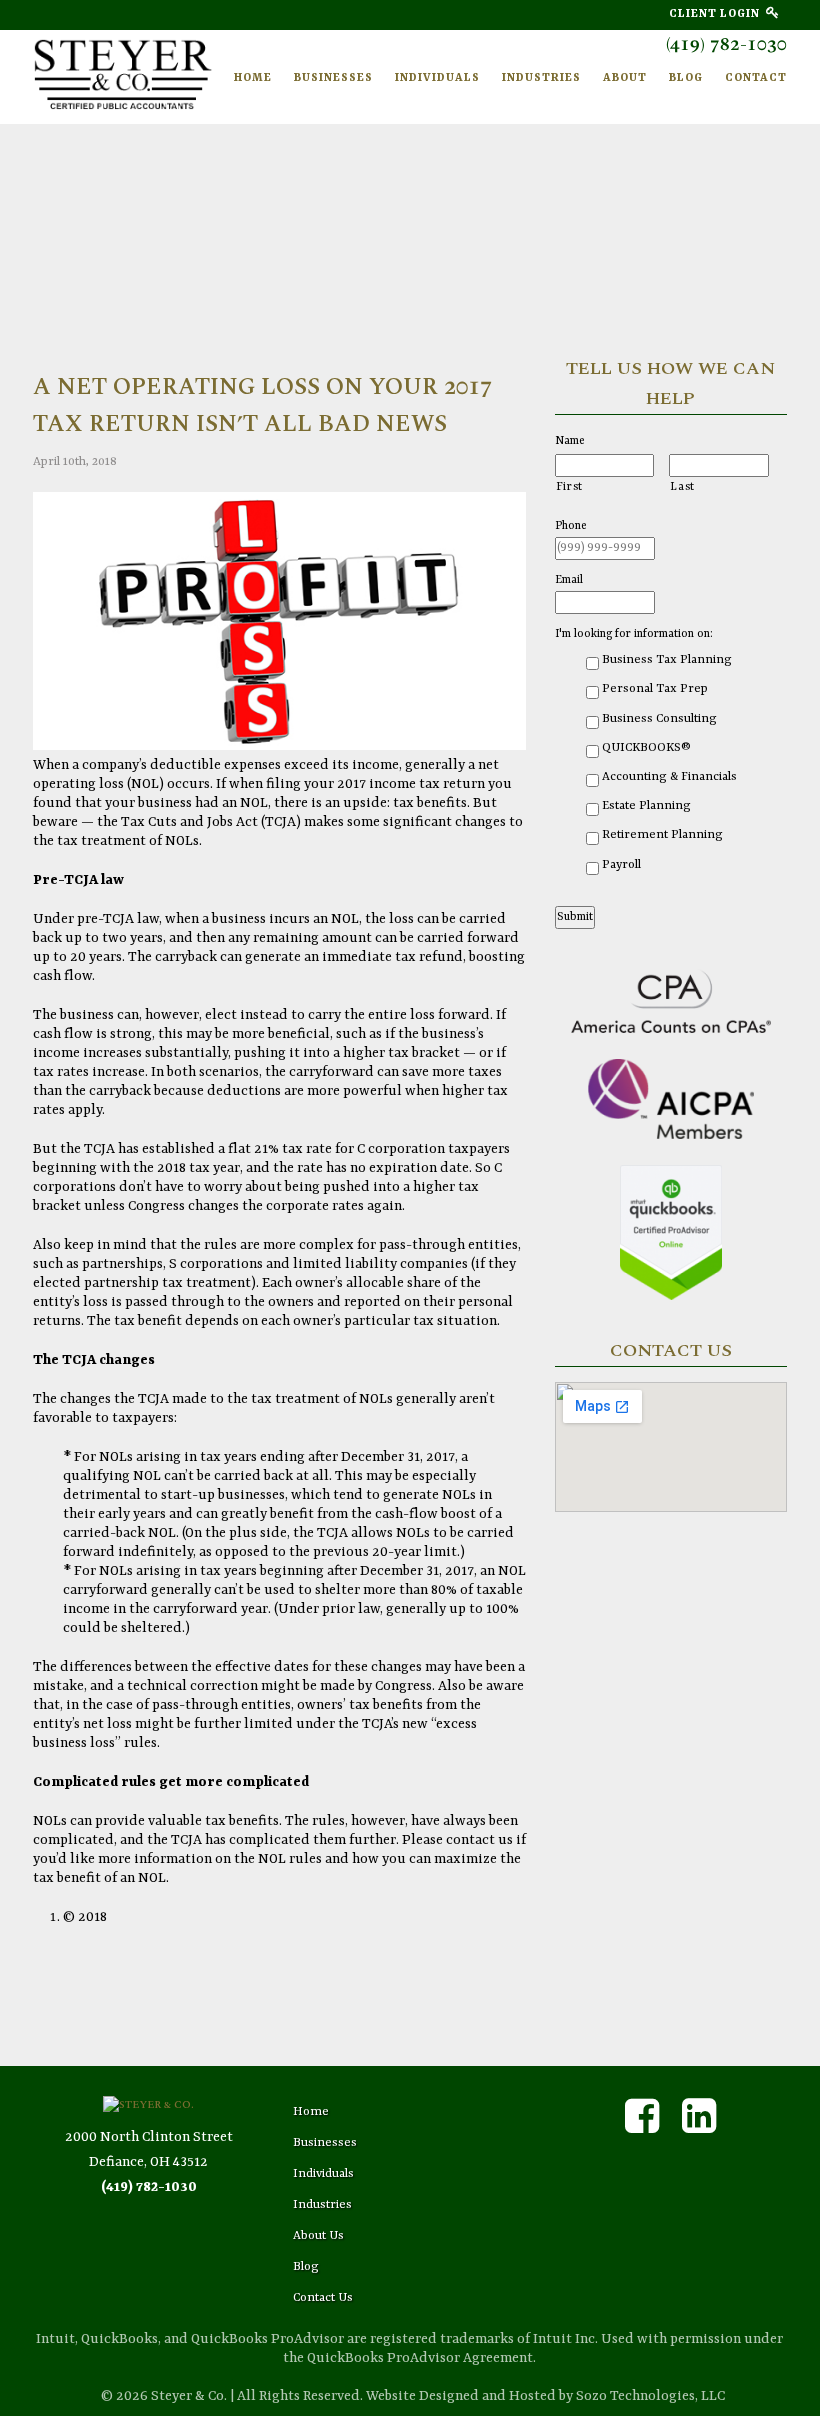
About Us (318, 2236)
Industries (541, 78)
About (625, 78)
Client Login (717, 14)
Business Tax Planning (667, 660)
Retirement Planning (662, 835)
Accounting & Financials (669, 777)
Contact (756, 78)
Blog (686, 78)
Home (253, 78)
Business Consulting (659, 719)
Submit (575, 917)
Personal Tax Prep (655, 689)
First (569, 487)
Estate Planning (646, 806)
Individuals (437, 78)
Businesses (333, 78)
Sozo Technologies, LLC (650, 2396)
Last (682, 487)
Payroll (621, 865)
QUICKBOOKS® (646, 748)
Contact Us (323, 2298)
